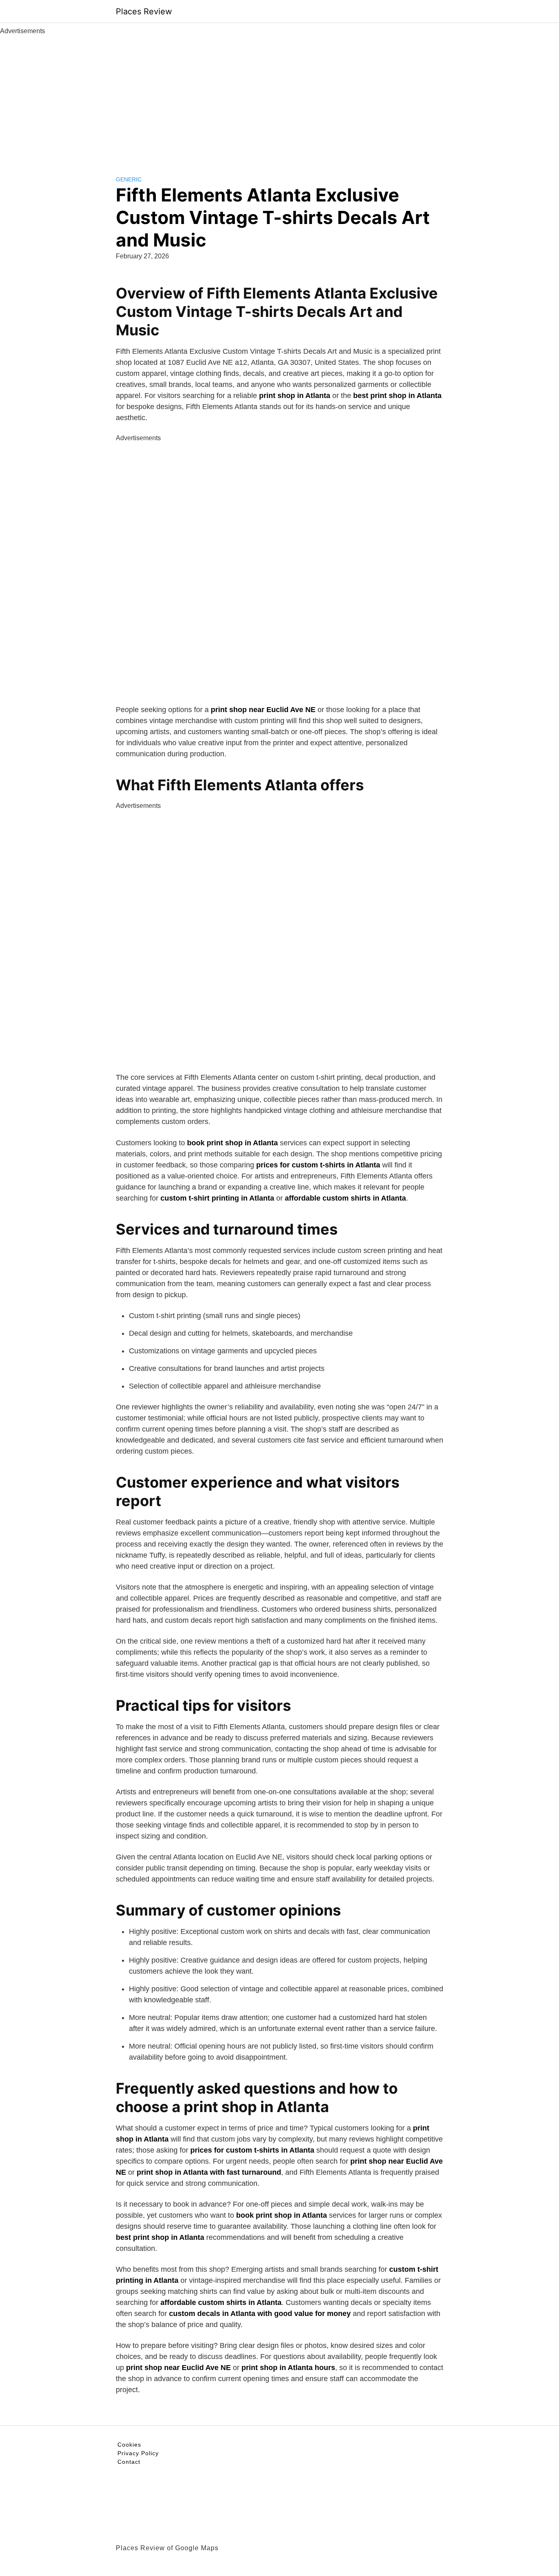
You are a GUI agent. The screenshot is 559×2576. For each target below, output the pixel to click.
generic (129, 179)
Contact (129, 2462)
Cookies (129, 2445)
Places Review (144, 11)
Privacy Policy (138, 2453)
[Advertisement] (279, 97)
